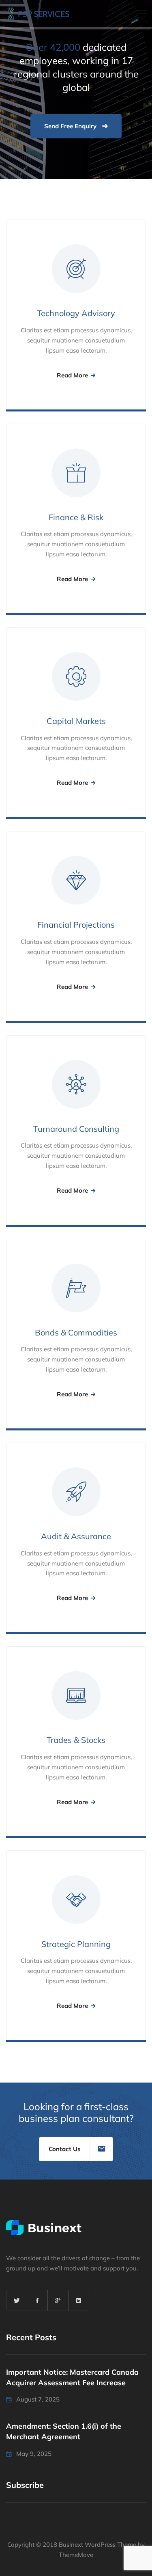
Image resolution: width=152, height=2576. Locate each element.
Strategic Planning (76, 1944)
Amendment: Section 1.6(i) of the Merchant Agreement (64, 2431)
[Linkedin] (79, 2300)
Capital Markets (76, 721)
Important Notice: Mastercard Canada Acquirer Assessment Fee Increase (72, 2377)
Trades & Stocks (76, 1740)
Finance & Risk (76, 517)
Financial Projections (76, 925)
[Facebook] (37, 2300)
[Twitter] (17, 2300)
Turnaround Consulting (76, 1129)
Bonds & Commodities (76, 1332)
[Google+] (58, 2300)
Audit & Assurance (76, 1536)
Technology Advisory (76, 313)
